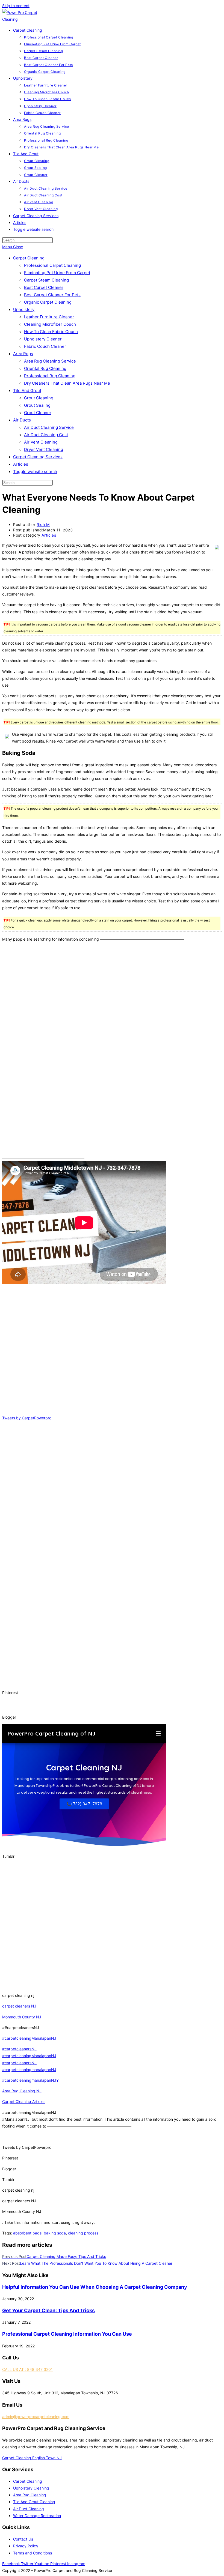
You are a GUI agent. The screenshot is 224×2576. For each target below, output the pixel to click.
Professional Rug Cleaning (50, 376)
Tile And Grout (27, 391)
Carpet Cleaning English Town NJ (32, 2458)
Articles (21, 464)
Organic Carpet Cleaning (48, 302)
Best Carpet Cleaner (44, 287)
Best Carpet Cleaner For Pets (52, 295)
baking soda (55, 2233)
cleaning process (83, 2233)
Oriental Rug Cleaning (45, 368)
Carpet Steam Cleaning (46, 280)
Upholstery (24, 309)
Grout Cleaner (38, 413)
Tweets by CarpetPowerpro (27, 1418)
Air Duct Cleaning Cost (46, 435)
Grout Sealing (37, 405)
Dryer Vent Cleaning (44, 449)
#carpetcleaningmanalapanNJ (29, 2070)
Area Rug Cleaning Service (50, 361)
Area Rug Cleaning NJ (22, 2091)
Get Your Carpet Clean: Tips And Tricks (48, 2310)
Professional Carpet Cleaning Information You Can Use (67, 2334)
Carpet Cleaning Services (38, 457)
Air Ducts (22, 420)
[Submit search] (56, 484)
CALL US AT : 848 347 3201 (27, 2369)
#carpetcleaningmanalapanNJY (30, 2080)
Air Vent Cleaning (41, 442)
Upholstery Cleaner (43, 339)
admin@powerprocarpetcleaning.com (36, 2417)
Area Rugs (23, 354)
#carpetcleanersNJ (19, 2049)
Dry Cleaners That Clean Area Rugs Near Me (67, 383)
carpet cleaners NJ (19, 2006)
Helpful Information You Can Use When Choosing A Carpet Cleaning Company (95, 2287)
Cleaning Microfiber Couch (50, 324)
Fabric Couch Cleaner (45, 346)
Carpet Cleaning (29, 258)
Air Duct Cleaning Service (49, 427)
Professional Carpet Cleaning (52, 265)
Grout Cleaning (39, 398)
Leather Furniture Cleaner (49, 317)
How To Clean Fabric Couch (51, 332)
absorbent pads (27, 2233)
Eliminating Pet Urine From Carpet (57, 273)
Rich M (43, 524)
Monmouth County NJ (22, 2017)
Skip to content (16, 6)
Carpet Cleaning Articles (24, 2101)
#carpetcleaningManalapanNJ (29, 2038)
